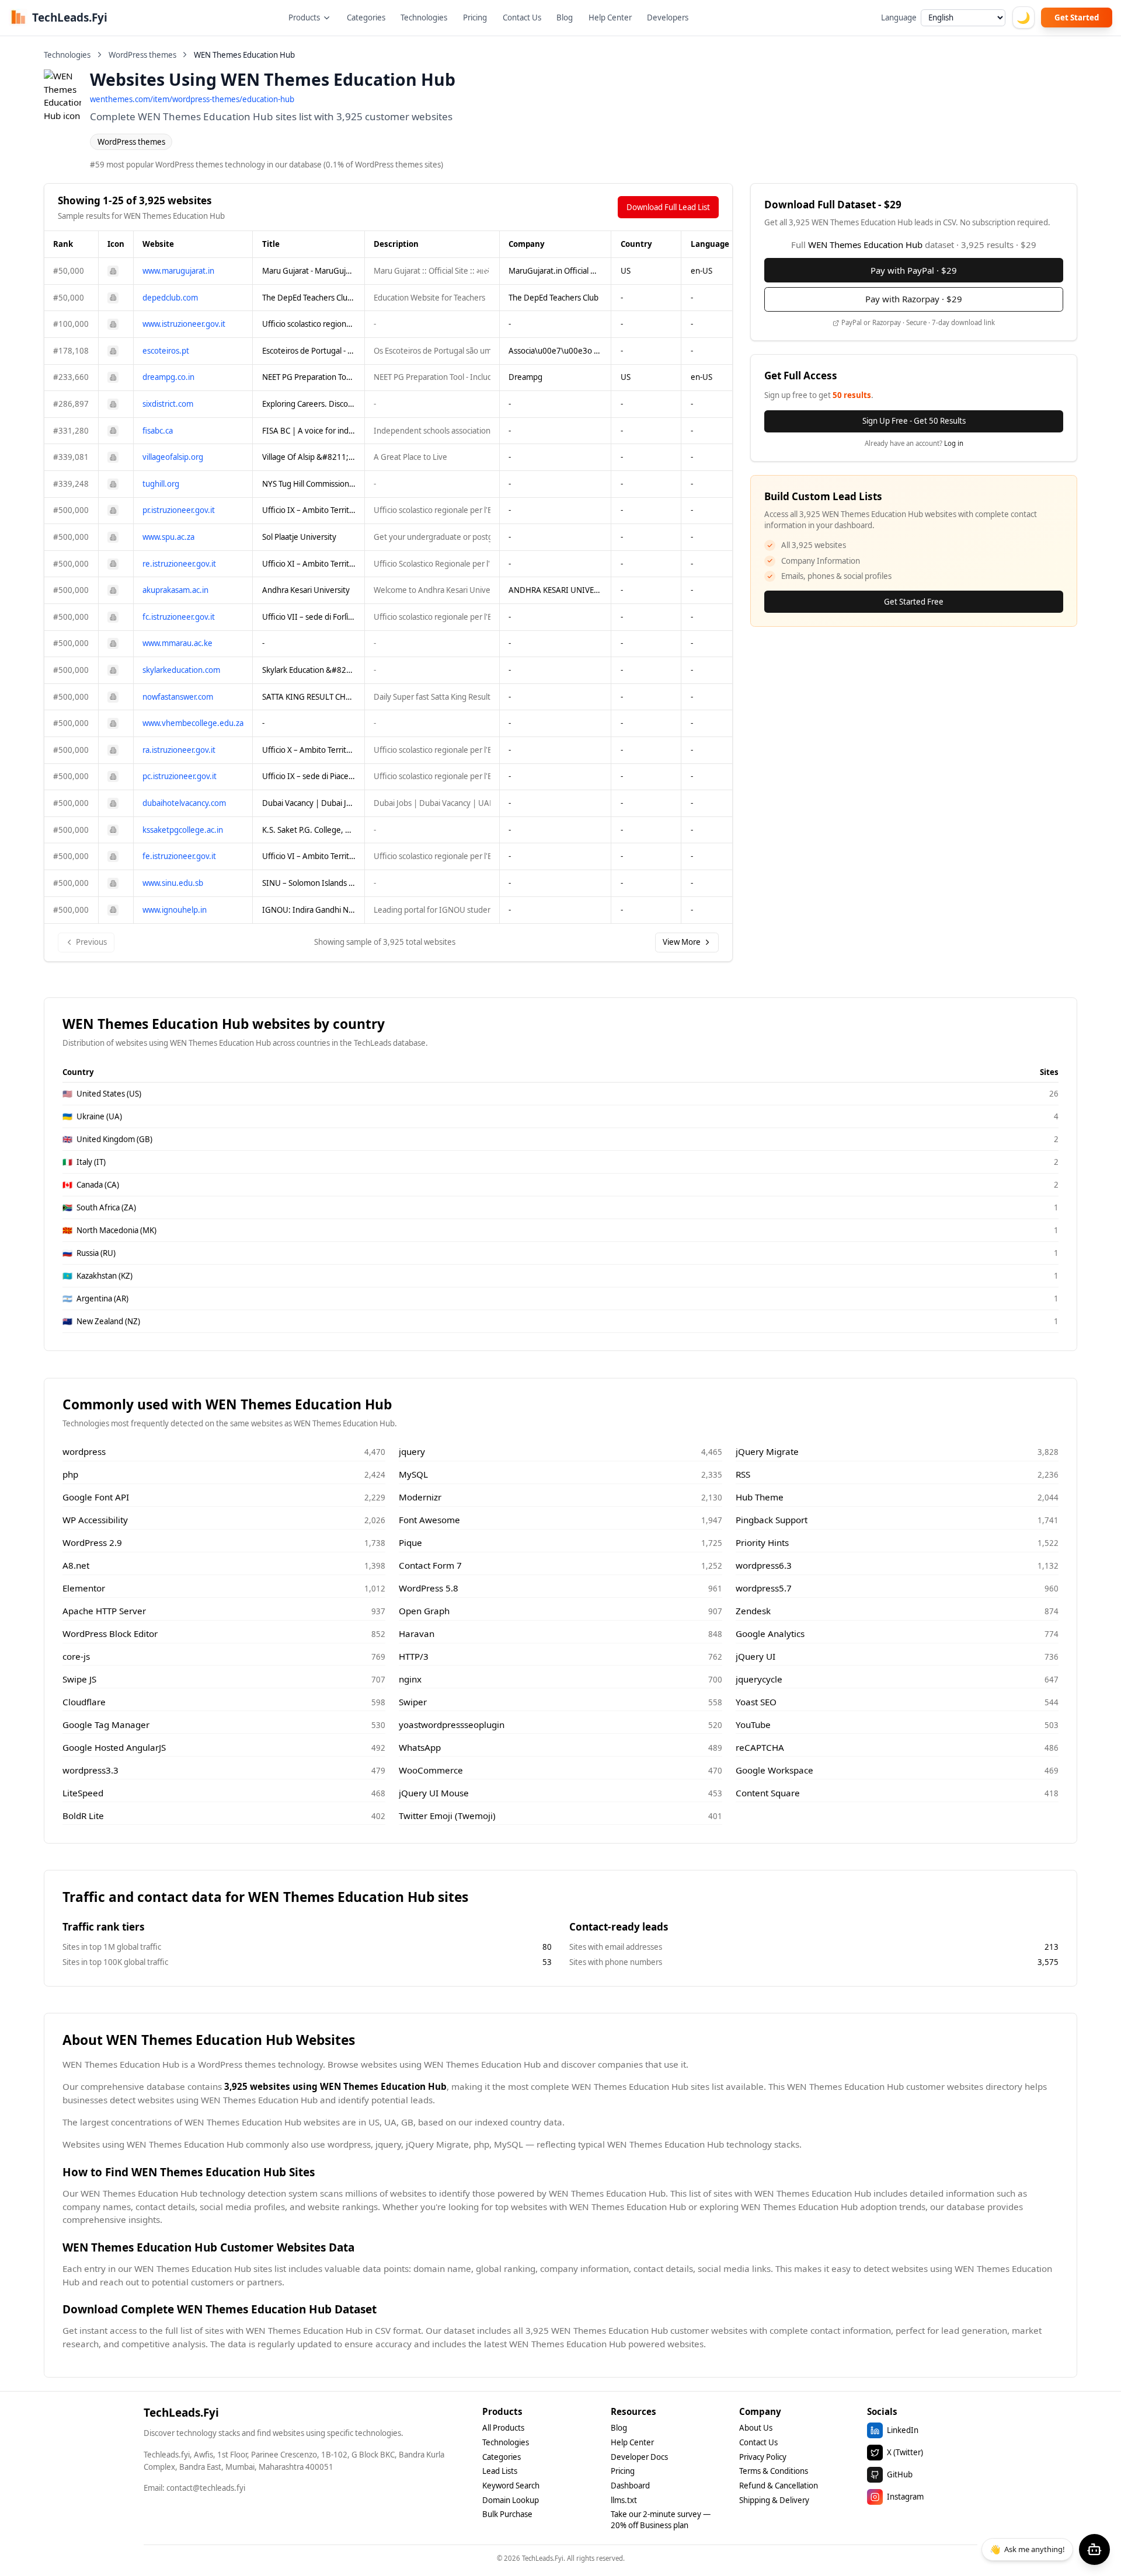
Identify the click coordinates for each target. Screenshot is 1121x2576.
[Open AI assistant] (1094, 2549)
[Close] (671, 1221)
